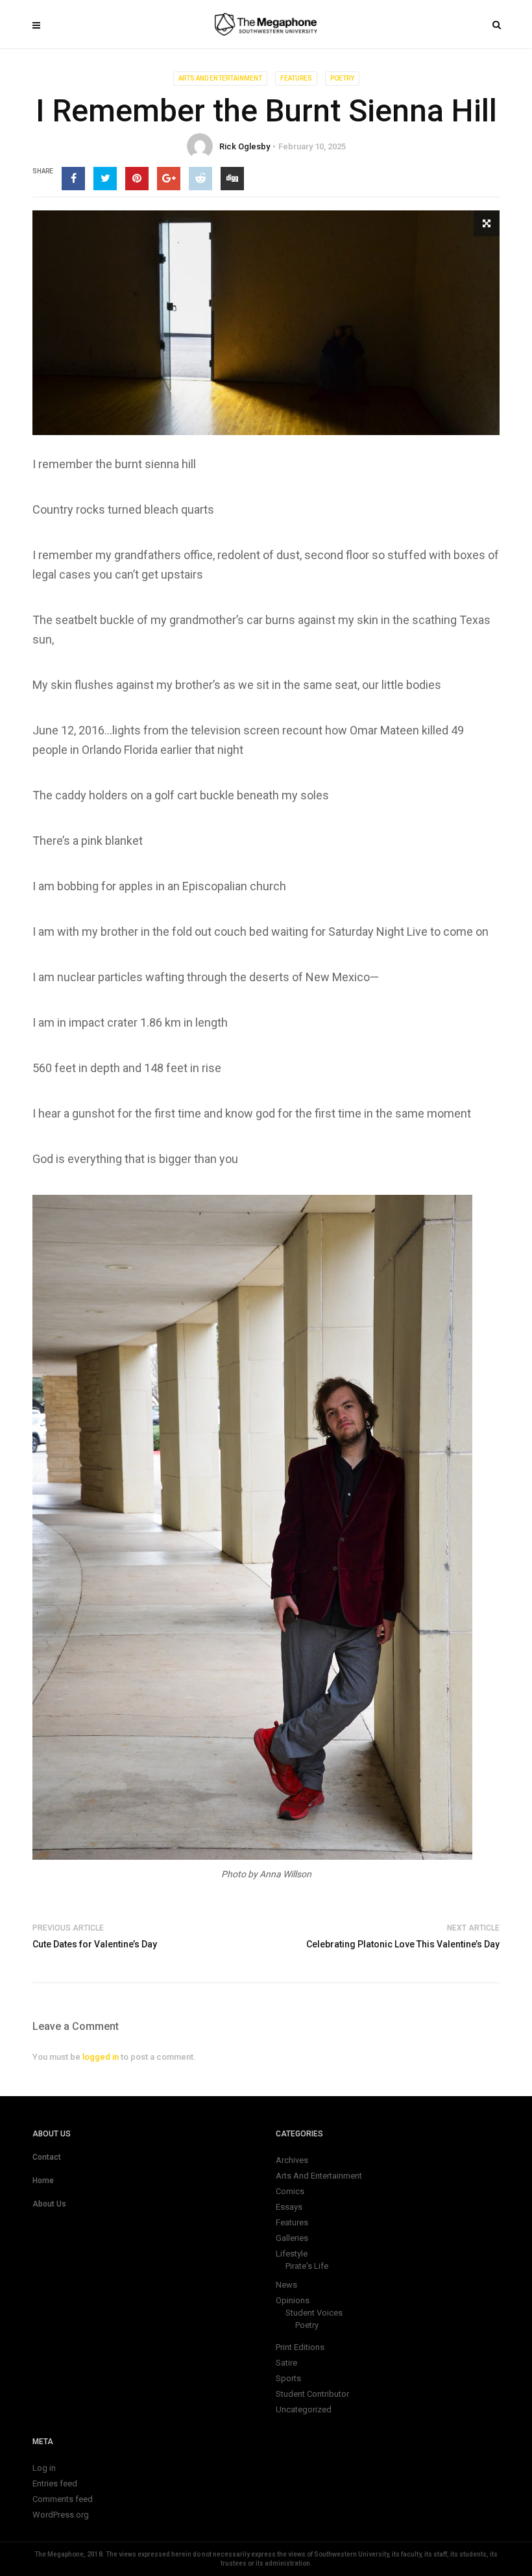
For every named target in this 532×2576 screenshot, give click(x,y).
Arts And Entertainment (220, 78)
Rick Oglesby (245, 146)
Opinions (293, 2300)
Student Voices (314, 2313)
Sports (288, 2378)
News (286, 2285)
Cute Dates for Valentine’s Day (95, 1944)
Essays (289, 2207)
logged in (101, 2057)
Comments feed (63, 2499)
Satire (286, 2363)
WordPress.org (61, 2515)
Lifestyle (292, 2254)
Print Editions (300, 2347)
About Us (49, 2204)
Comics (290, 2191)
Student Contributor (312, 2394)
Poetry (342, 78)
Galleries (292, 2238)
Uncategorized (304, 2409)
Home (43, 2181)
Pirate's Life (307, 2266)
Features (296, 78)
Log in (44, 2468)
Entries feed (55, 2483)
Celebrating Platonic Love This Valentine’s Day (403, 1944)
